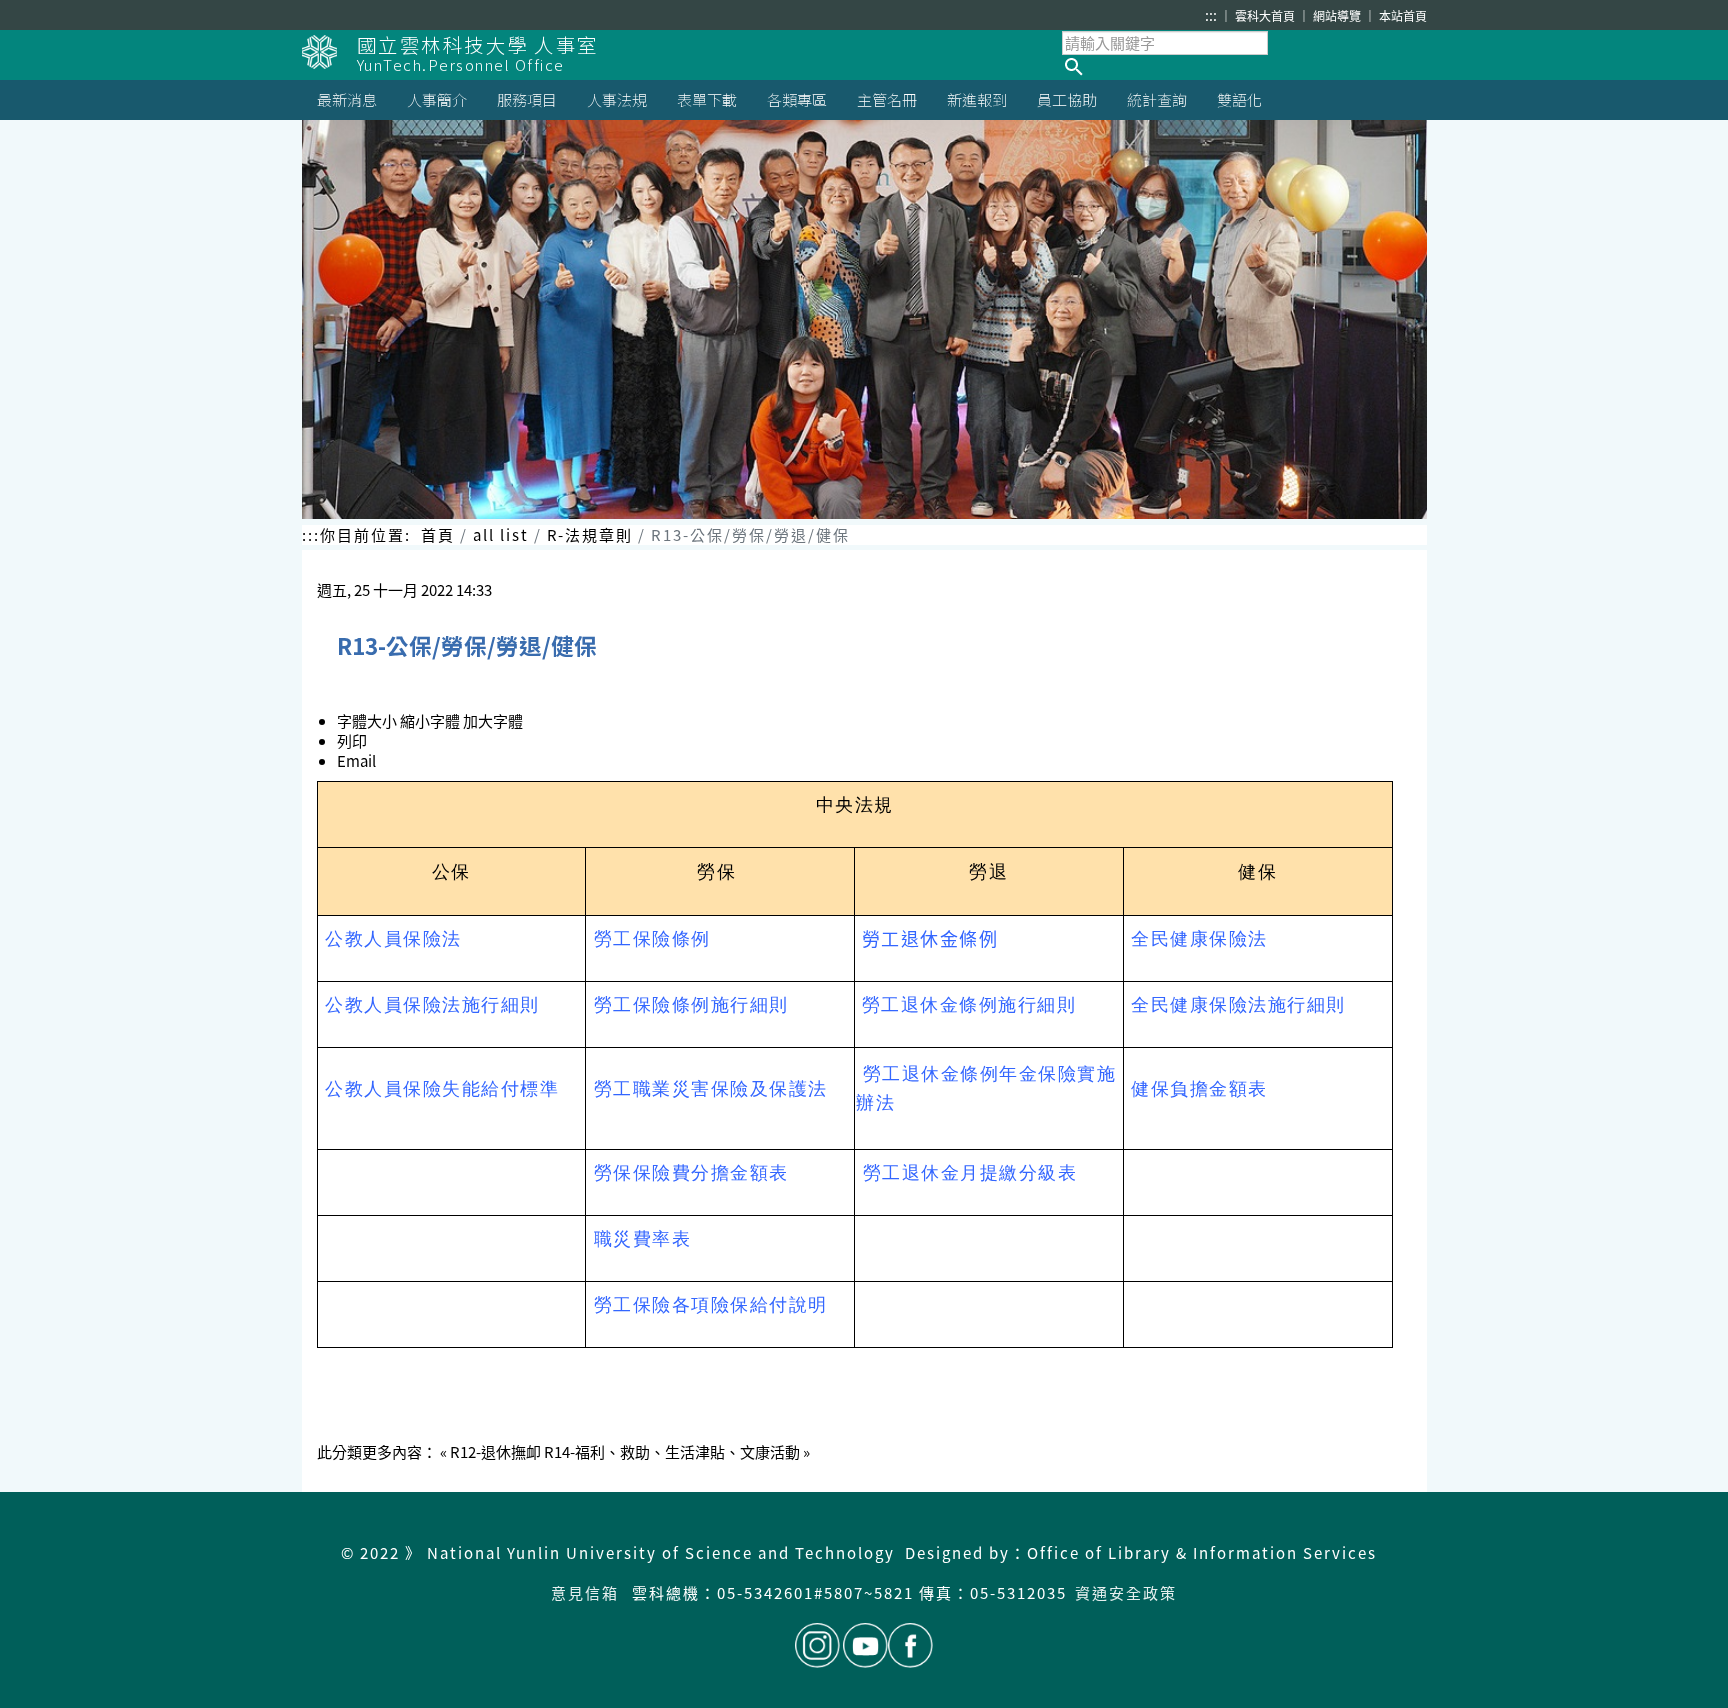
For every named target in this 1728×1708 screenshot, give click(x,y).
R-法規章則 (590, 534)
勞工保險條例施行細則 (691, 1005)
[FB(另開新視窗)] (910, 1645)
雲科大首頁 (1266, 15)
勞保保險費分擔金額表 (691, 1173)
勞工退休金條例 (930, 938)
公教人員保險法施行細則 (432, 1005)
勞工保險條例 (652, 939)
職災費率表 (643, 1239)
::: (1211, 15)
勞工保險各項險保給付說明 (711, 1305)
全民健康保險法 (1199, 939)
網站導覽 (1338, 15)
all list (501, 534)
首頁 (438, 534)
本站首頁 (1403, 15)
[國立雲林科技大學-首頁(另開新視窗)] (329, 52)
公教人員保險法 (393, 939)
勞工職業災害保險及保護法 (711, 1089)
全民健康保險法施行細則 (1238, 1005)
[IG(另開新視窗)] (817, 1645)
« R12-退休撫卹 (490, 1451)
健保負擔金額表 (1199, 1089)
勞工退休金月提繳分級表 (970, 1173)
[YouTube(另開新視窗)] (865, 1645)
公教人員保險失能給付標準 (442, 1089)
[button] (1244, 67)
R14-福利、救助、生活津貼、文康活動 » (677, 1451)
